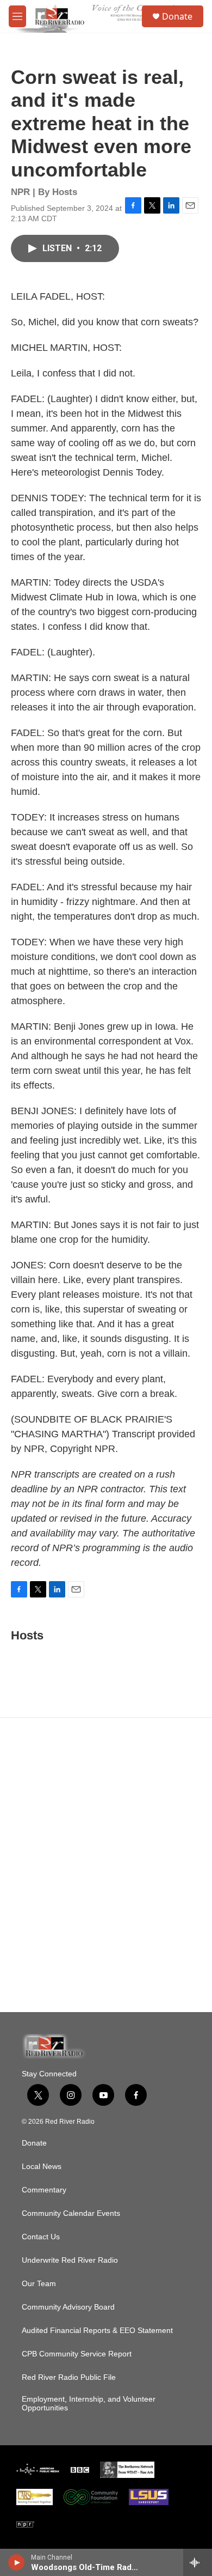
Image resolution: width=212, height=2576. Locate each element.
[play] (17, 2562)
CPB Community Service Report (77, 2354)
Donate (177, 16)
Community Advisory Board (68, 2307)
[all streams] (198, 2562)
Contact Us (41, 2237)
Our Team (39, 2284)
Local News (42, 2167)
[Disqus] (106, 1865)
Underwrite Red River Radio (70, 2260)
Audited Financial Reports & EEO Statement (97, 2331)
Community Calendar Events (71, 2213)
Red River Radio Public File (69, 2377)
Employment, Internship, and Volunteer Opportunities (89, 2404)
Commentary (44, 2190)
